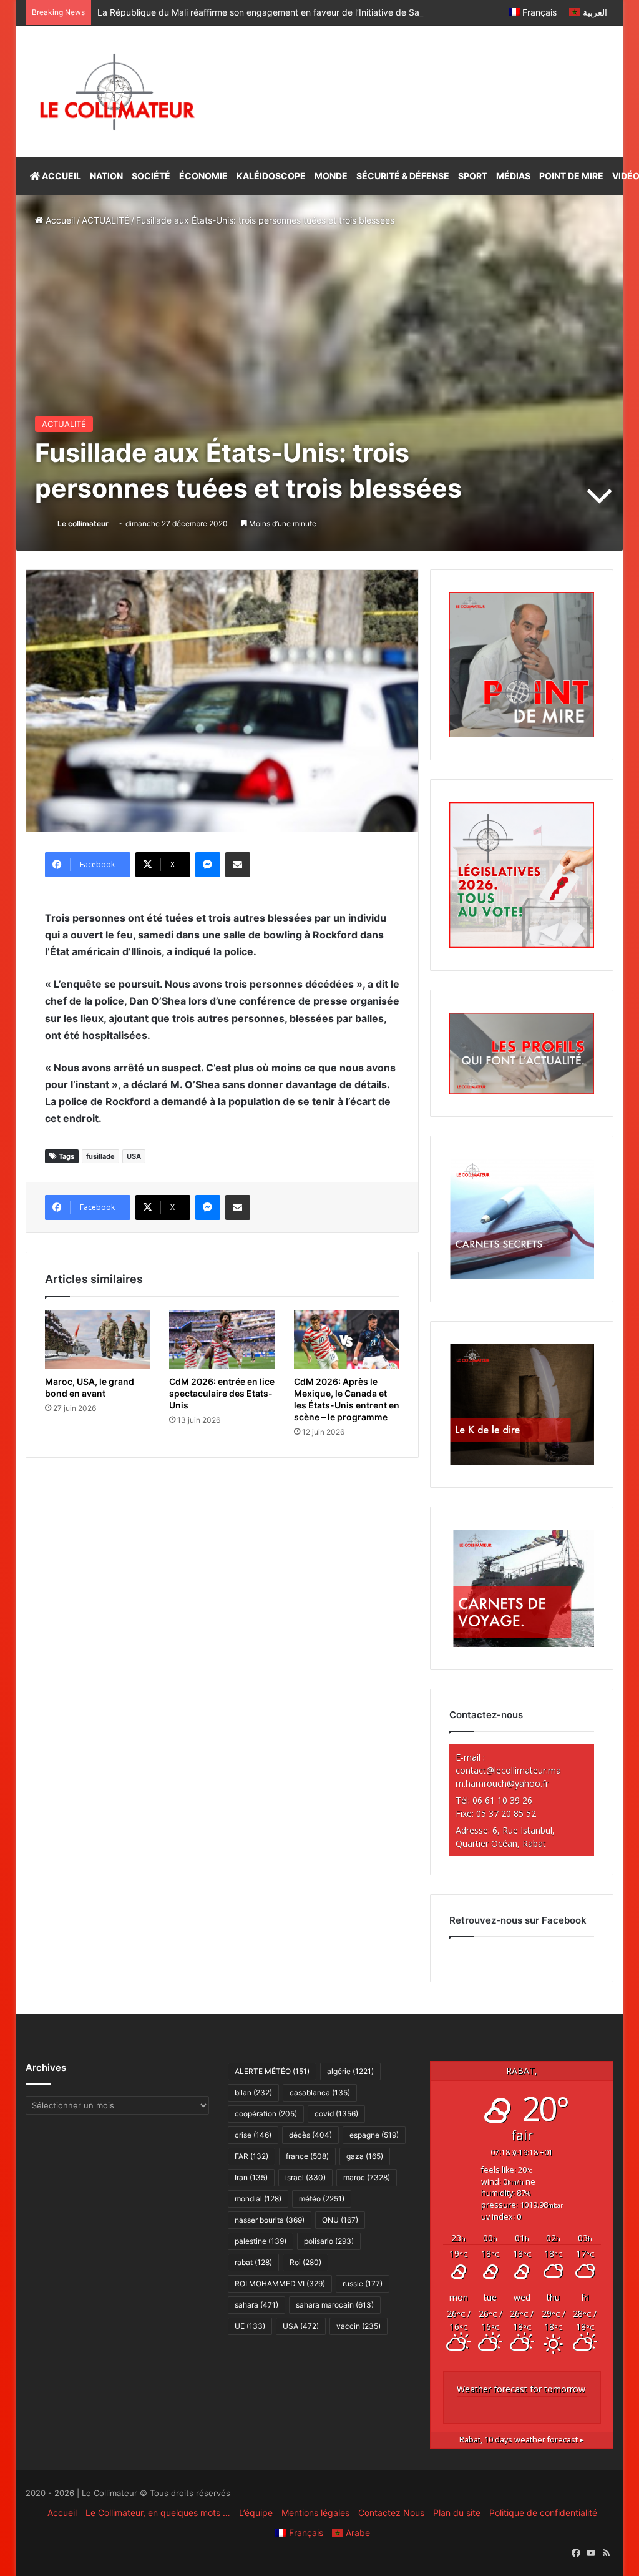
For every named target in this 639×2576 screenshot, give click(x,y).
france (307, 2156)
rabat (253, 2262)
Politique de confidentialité (543, 2513)
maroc (367, 2177)
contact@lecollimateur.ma (508, 1770)
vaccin (359, 2326)
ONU (340, 2220)
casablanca (320, 2092)
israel (305, 2177)
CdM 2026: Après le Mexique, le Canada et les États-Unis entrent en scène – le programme (347, 1399)
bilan (253, 2092)
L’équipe (256, 2513)
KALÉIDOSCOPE (271, 176)
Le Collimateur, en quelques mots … (158, 2513)
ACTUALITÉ (105, 220)
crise (253, 2135)
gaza (365, 2156)
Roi (305, 2262)
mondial (258, 2199)
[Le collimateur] (117, 91)
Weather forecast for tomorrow (521, 2389)
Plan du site (457, 2513)
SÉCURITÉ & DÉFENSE (403, 176)
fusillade (100, 1156)
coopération (266, 2114)
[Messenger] (208, 865)
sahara (256, 2305)
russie (363, 2283)
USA (134, 1156)
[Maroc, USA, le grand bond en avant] (98, 1340)
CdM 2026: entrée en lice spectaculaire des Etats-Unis (222, 1393)
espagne (374, 2135)
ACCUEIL (61, 176)
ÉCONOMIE (203, 176)
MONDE (331, 176)
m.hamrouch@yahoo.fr (502, 1783)
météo (322, 2199)
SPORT (473, 176)
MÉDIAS (513, 176)
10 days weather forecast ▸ (522, 2440)
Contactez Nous (391, 2513)
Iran (251, 2177)
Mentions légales (315, 2513)
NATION (106, 176)
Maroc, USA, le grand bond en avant (90, 1387)
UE (250, 2326)
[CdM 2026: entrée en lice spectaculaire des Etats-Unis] (222, 1340)
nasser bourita (270, 2220)
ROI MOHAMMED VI (280, 2283)
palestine (261, 2241)
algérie (350, 2071)
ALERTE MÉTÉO (272, 2071)
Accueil (59, 220)
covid (336, 2114)
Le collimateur (83, 524)
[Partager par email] (238, 865)
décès (310, 2135)
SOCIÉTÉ (151, 176)
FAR (251, 2156)
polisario (329, 2241)
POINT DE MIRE (571, 176)
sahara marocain (335, 2305)
